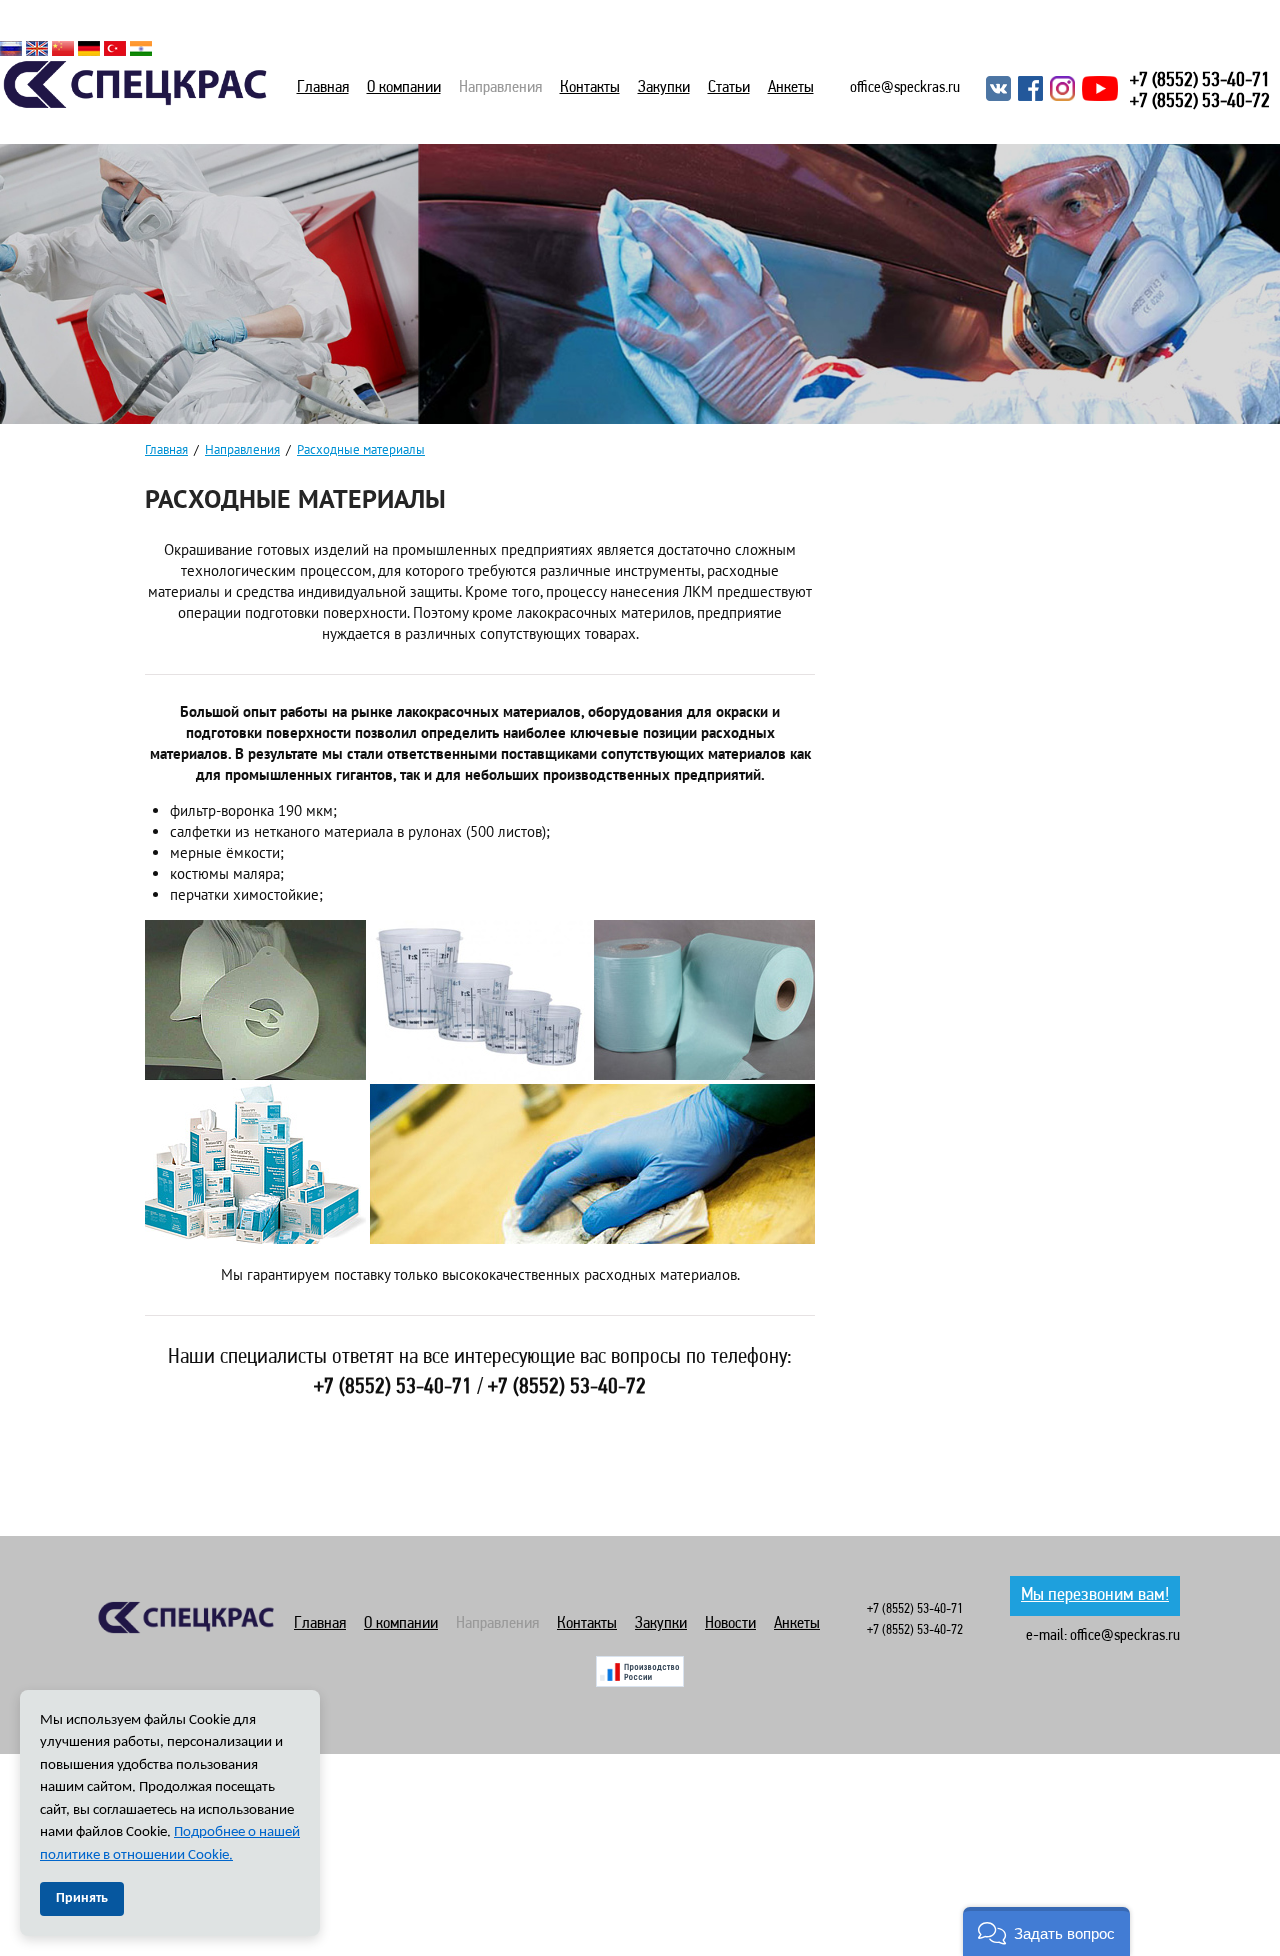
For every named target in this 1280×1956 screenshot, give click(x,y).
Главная (323, 87)
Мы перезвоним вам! (1095, 1595)
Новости (730, 1623)
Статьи (729, 87)
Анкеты (791, 87)
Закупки (664, 87)
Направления (500, 87)
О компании (404, 87)
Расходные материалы (361, 449)
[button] (1046, 1931)
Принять (82, 1898)
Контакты (590, 87)
